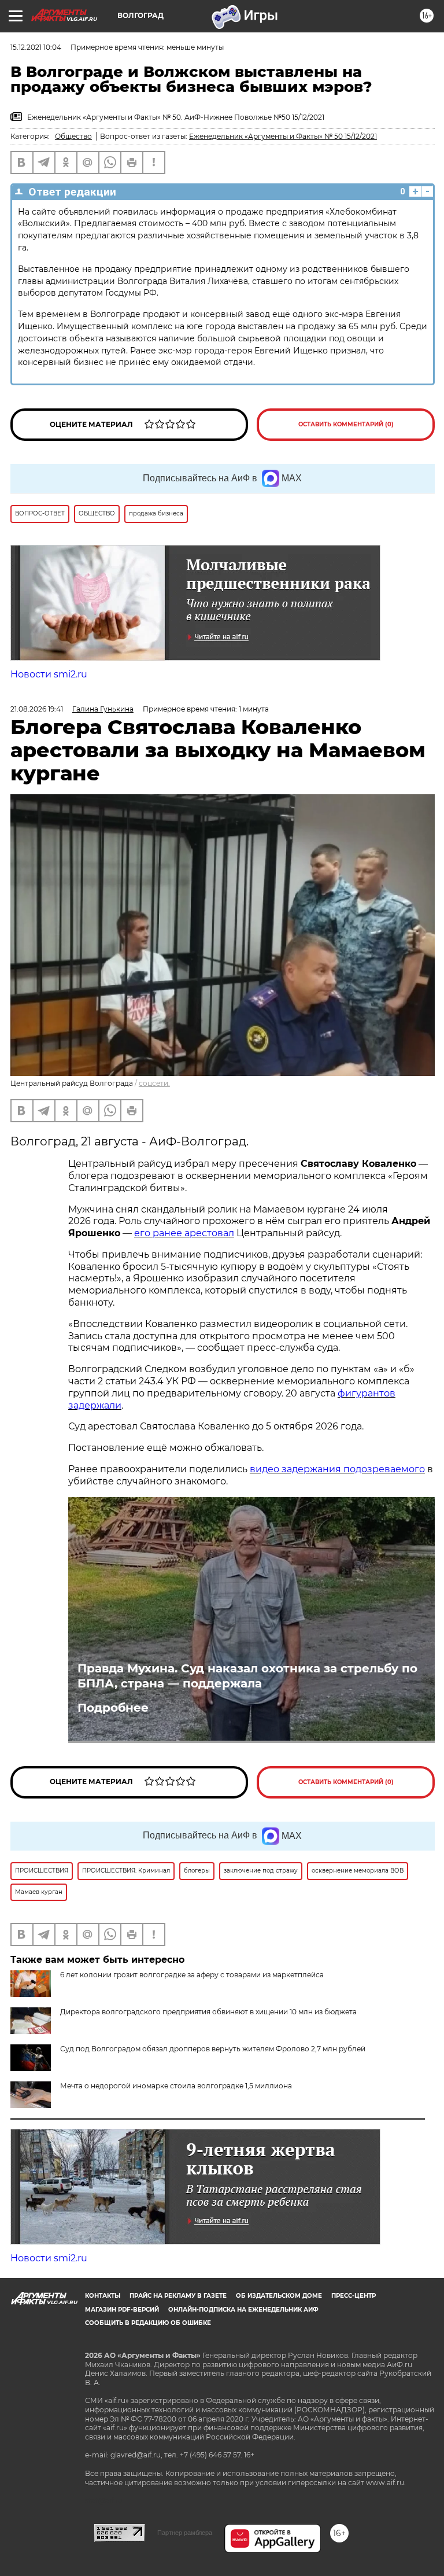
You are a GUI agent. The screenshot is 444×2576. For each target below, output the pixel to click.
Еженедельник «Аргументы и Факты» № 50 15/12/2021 (283, 136)
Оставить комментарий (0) (346, 424)
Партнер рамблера (185, 2533)
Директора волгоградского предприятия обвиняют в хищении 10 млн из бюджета (208, 2012)
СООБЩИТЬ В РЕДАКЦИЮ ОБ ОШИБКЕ (148, 2323)
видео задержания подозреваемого (337, 1469)
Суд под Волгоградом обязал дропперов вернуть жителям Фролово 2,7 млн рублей (213, 2049)
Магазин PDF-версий (122, 2310)
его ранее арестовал (184, 1233)
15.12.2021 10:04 (36, 47)
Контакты (103, 2296)
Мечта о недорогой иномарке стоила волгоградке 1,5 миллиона (176, 2086)
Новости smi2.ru (49, 674)
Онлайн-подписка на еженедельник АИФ (243, 2310)
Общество (73, 136)
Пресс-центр (354, 2296)
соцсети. (154, 1083)
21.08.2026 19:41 (37, 709)
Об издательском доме (279, 2296)
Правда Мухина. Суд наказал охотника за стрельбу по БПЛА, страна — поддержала (247, 1676)
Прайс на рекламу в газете (178, 2296)
